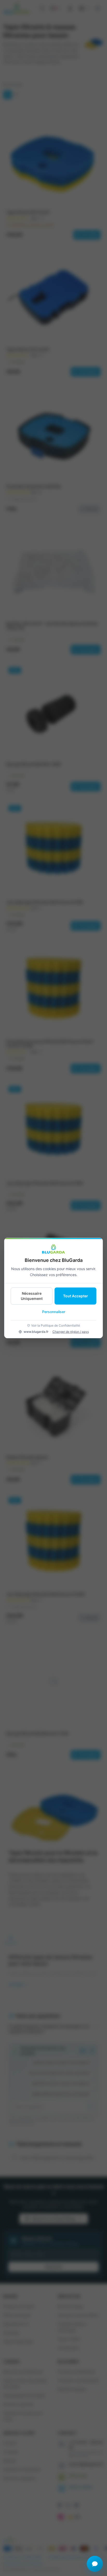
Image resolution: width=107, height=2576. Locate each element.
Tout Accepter (76, 1296)
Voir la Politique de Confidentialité (56, 1325)
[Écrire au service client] (95, 2564)
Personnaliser (54, 1312)
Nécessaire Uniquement (32, 1296)
